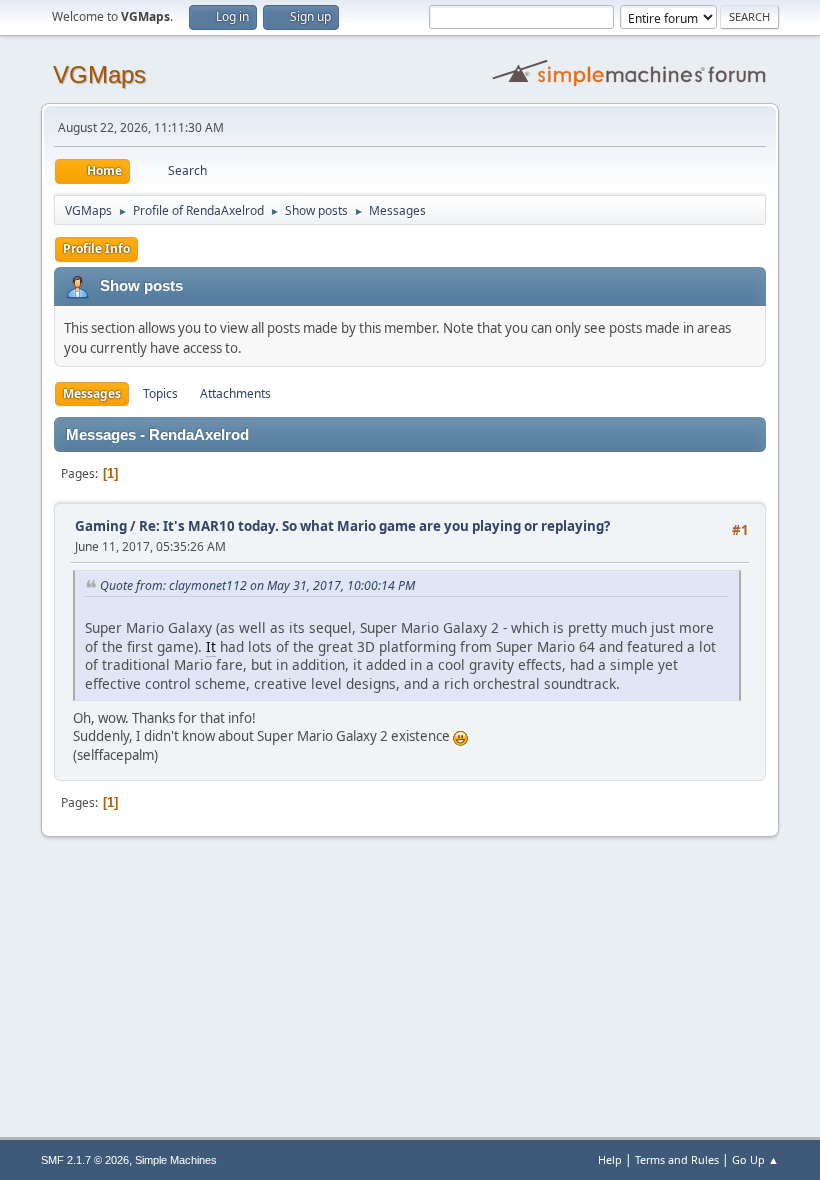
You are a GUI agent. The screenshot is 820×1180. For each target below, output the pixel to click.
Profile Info (96, 248)
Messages (92, 393)
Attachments (235, 393)
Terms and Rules (677, 1159)
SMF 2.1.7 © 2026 (85, 1160)
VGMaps (99, 74)
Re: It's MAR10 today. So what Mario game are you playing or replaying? (374, 526)
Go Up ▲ (755, 1159)
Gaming (101, 526)
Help (610, 1159)
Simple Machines (176, 1160)
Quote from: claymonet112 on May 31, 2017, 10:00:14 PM (257, 585)
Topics (160, 393)
